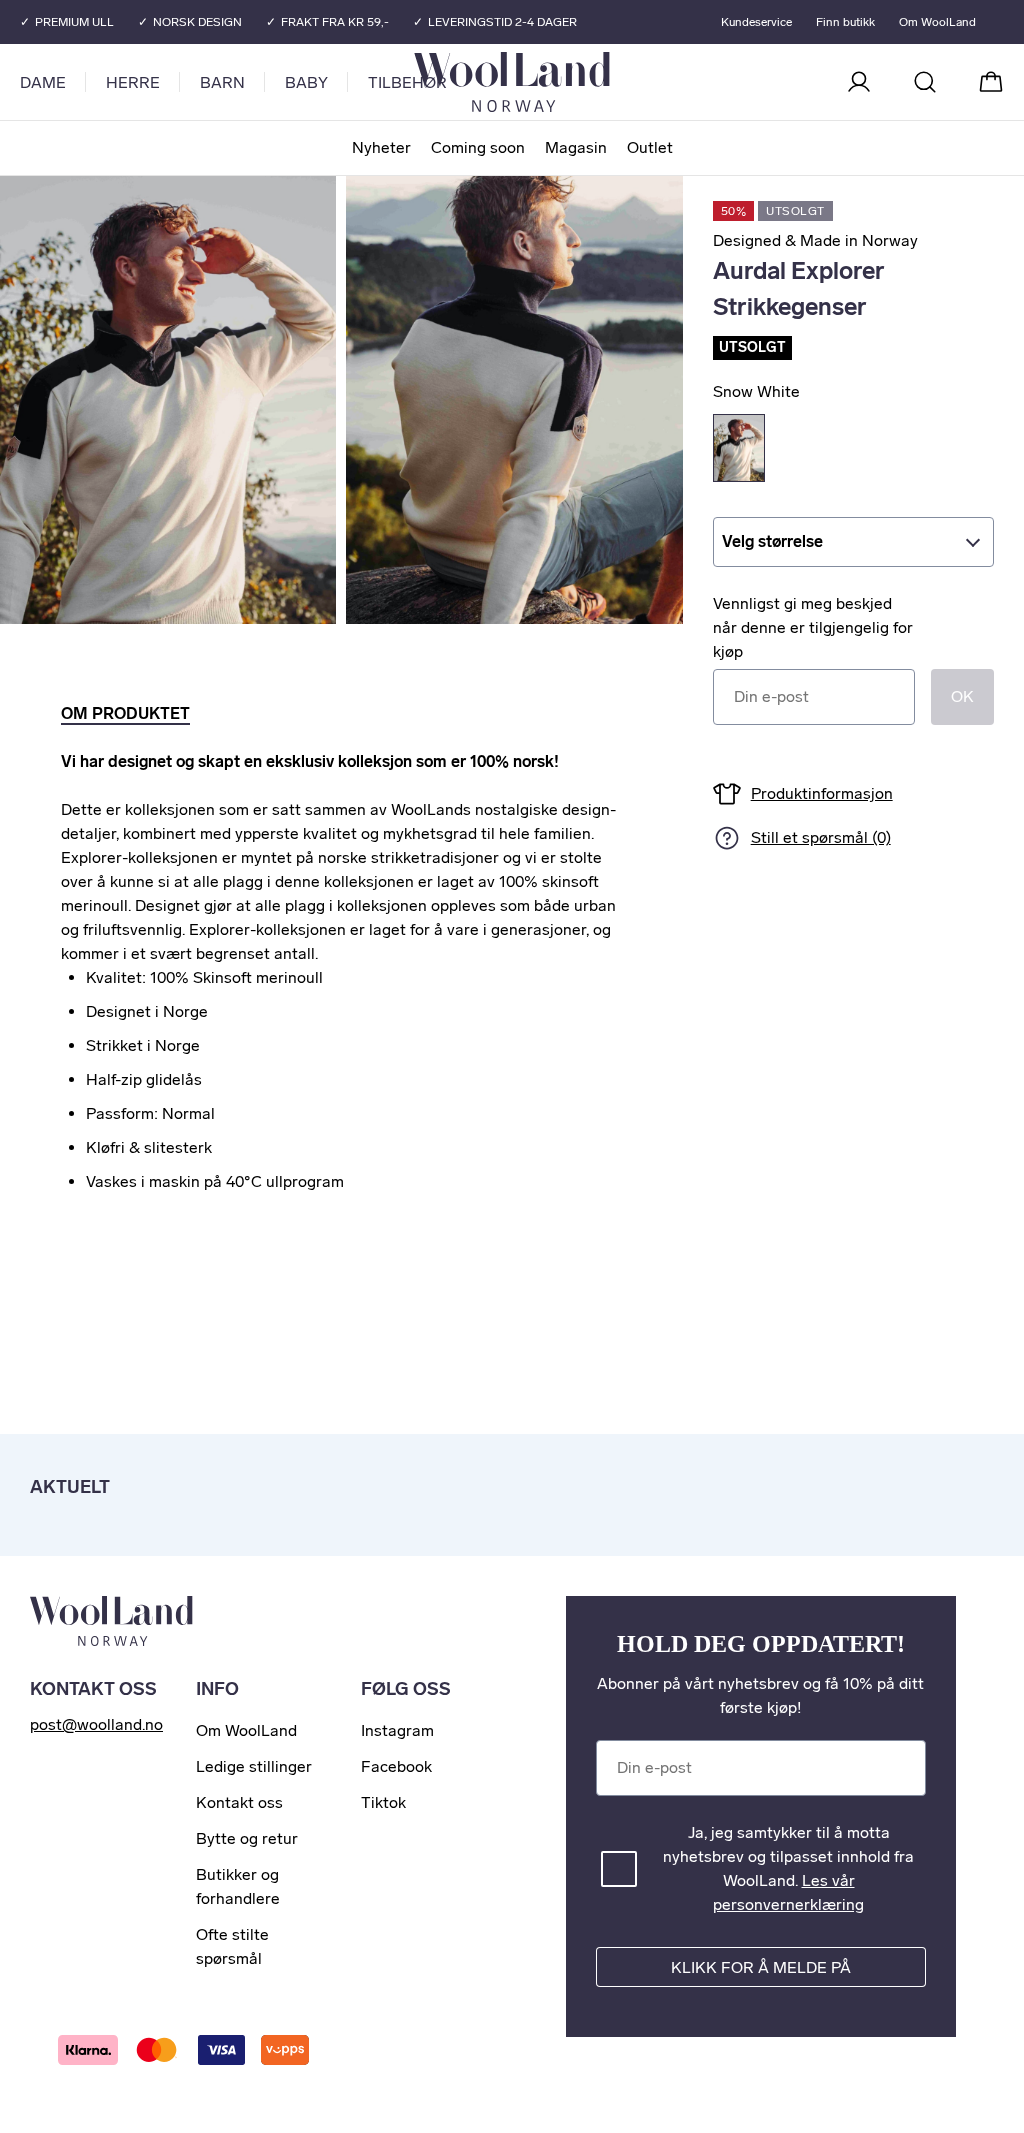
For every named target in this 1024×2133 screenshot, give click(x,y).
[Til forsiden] (592, 82)
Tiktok (383, 1802)
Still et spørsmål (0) (821, 837)
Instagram (397, 1730)
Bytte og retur (247, 1838)
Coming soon (478, 147)
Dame (43, 82)
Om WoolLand (937, 22)
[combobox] (853, 542)
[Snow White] (739, 448)
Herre (133, 82)
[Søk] (925, 82)
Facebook (396, 1766)
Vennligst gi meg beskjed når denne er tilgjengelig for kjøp (813, 627)
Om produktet (125, 713)
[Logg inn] (859, 82)
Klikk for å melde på (761, 1967)
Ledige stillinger (254, 1766)
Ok (962, 696)
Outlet (650, 147)
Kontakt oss (239, 1802)
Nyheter (381, 147)
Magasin (576, 147)
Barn (222, 82)
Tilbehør (407, 82)
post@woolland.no (96, 1724)
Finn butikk (845, 22)
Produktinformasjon (822, 793)
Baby (306, 82)
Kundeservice (756, 22)
